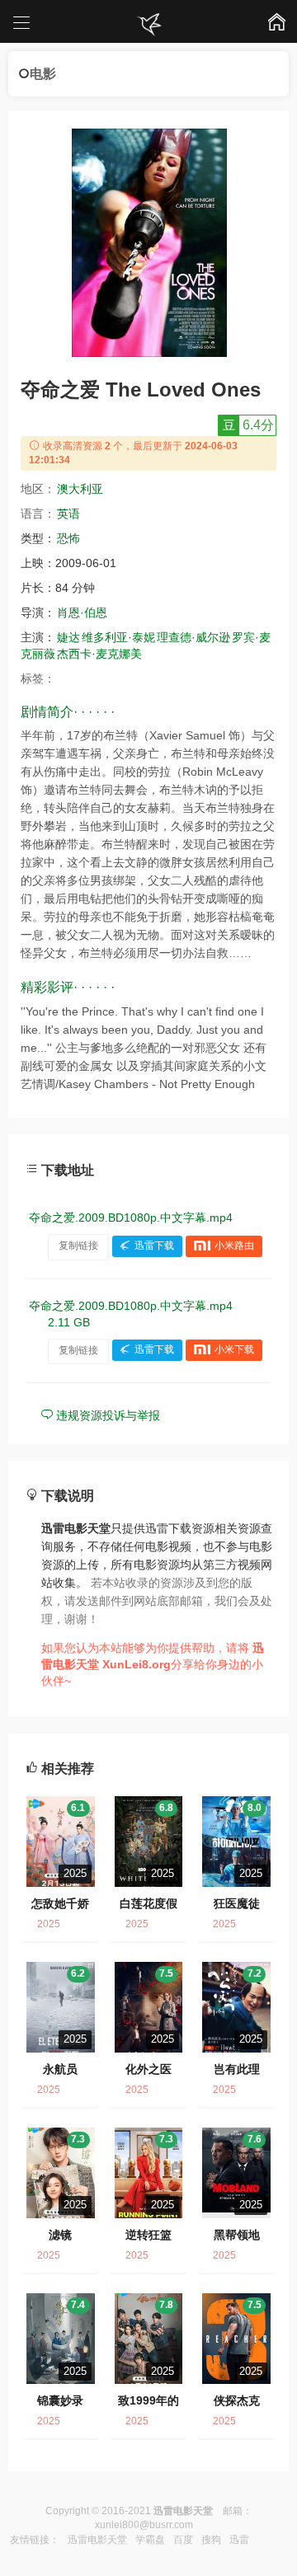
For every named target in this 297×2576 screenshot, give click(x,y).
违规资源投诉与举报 (106, 1415)
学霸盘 (150, 2540)
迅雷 (239, 2540)
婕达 (68, 637)
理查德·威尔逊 (193, 637)
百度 (183, 2540)
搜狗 (211, 2540)
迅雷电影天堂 (97, 2540)
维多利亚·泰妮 (118, 637)
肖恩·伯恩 (82, 612)
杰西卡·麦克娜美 (99, 654)
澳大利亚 (80, 489)
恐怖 (68, 538)
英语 (68, 514)
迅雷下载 (154, 1246)
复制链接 (78, 1246)
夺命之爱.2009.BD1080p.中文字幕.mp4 (131, 1218)
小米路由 (234, 1246)
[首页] (148, 25)
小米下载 (234, 1350)
